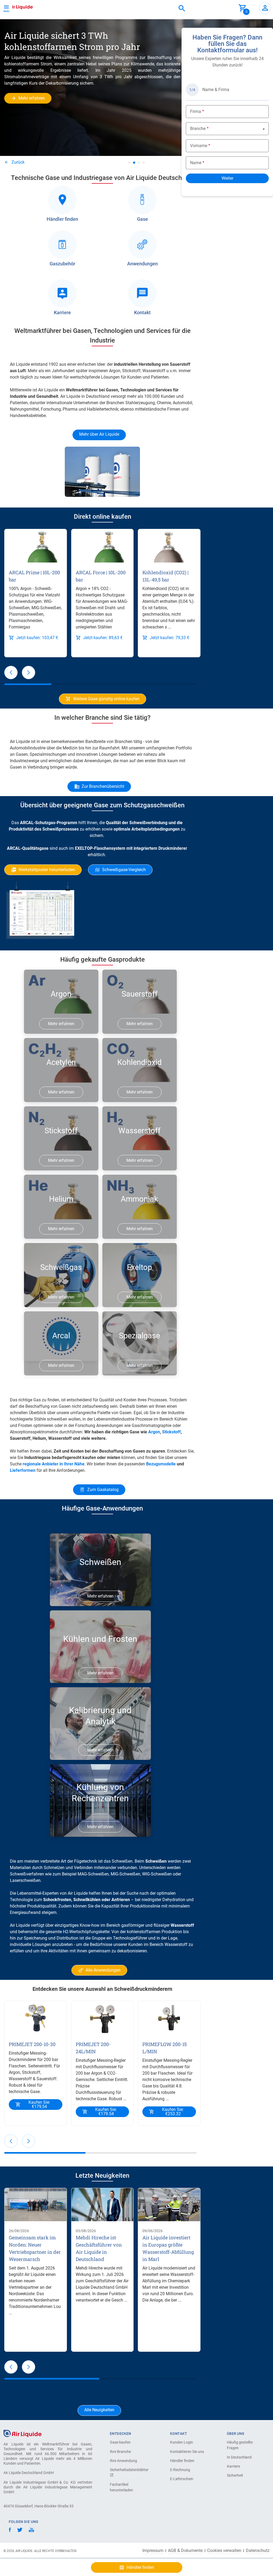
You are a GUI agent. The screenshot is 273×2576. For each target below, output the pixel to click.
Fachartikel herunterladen (121, 2487)
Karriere (233, 2466)
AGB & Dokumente (185, 2551)
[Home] (23, 2433)
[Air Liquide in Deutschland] (17, 6)
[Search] (182, 9)
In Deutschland (239, 2457)
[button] (11, 672)
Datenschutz (258, 2551)
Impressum (153, 2551)
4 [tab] (144, 163)
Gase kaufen (120, 2442)
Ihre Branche (120, 2452)
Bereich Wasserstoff (168, 1944)
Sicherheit (235, 2475)
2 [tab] (134, 163)
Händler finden (182, 2461)
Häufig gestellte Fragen (240, 2445)
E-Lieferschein (182, 2479)
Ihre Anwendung (123, 2461)
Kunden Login (182, 2442)
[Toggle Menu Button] (6, 8)
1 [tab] (129, 163)
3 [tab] (139, 163)
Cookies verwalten (224, 2551)
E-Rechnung (180, 2470)
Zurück (18, 162)
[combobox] (182, 9)
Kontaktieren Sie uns (187, 2452)
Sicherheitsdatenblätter (129, 2470)
